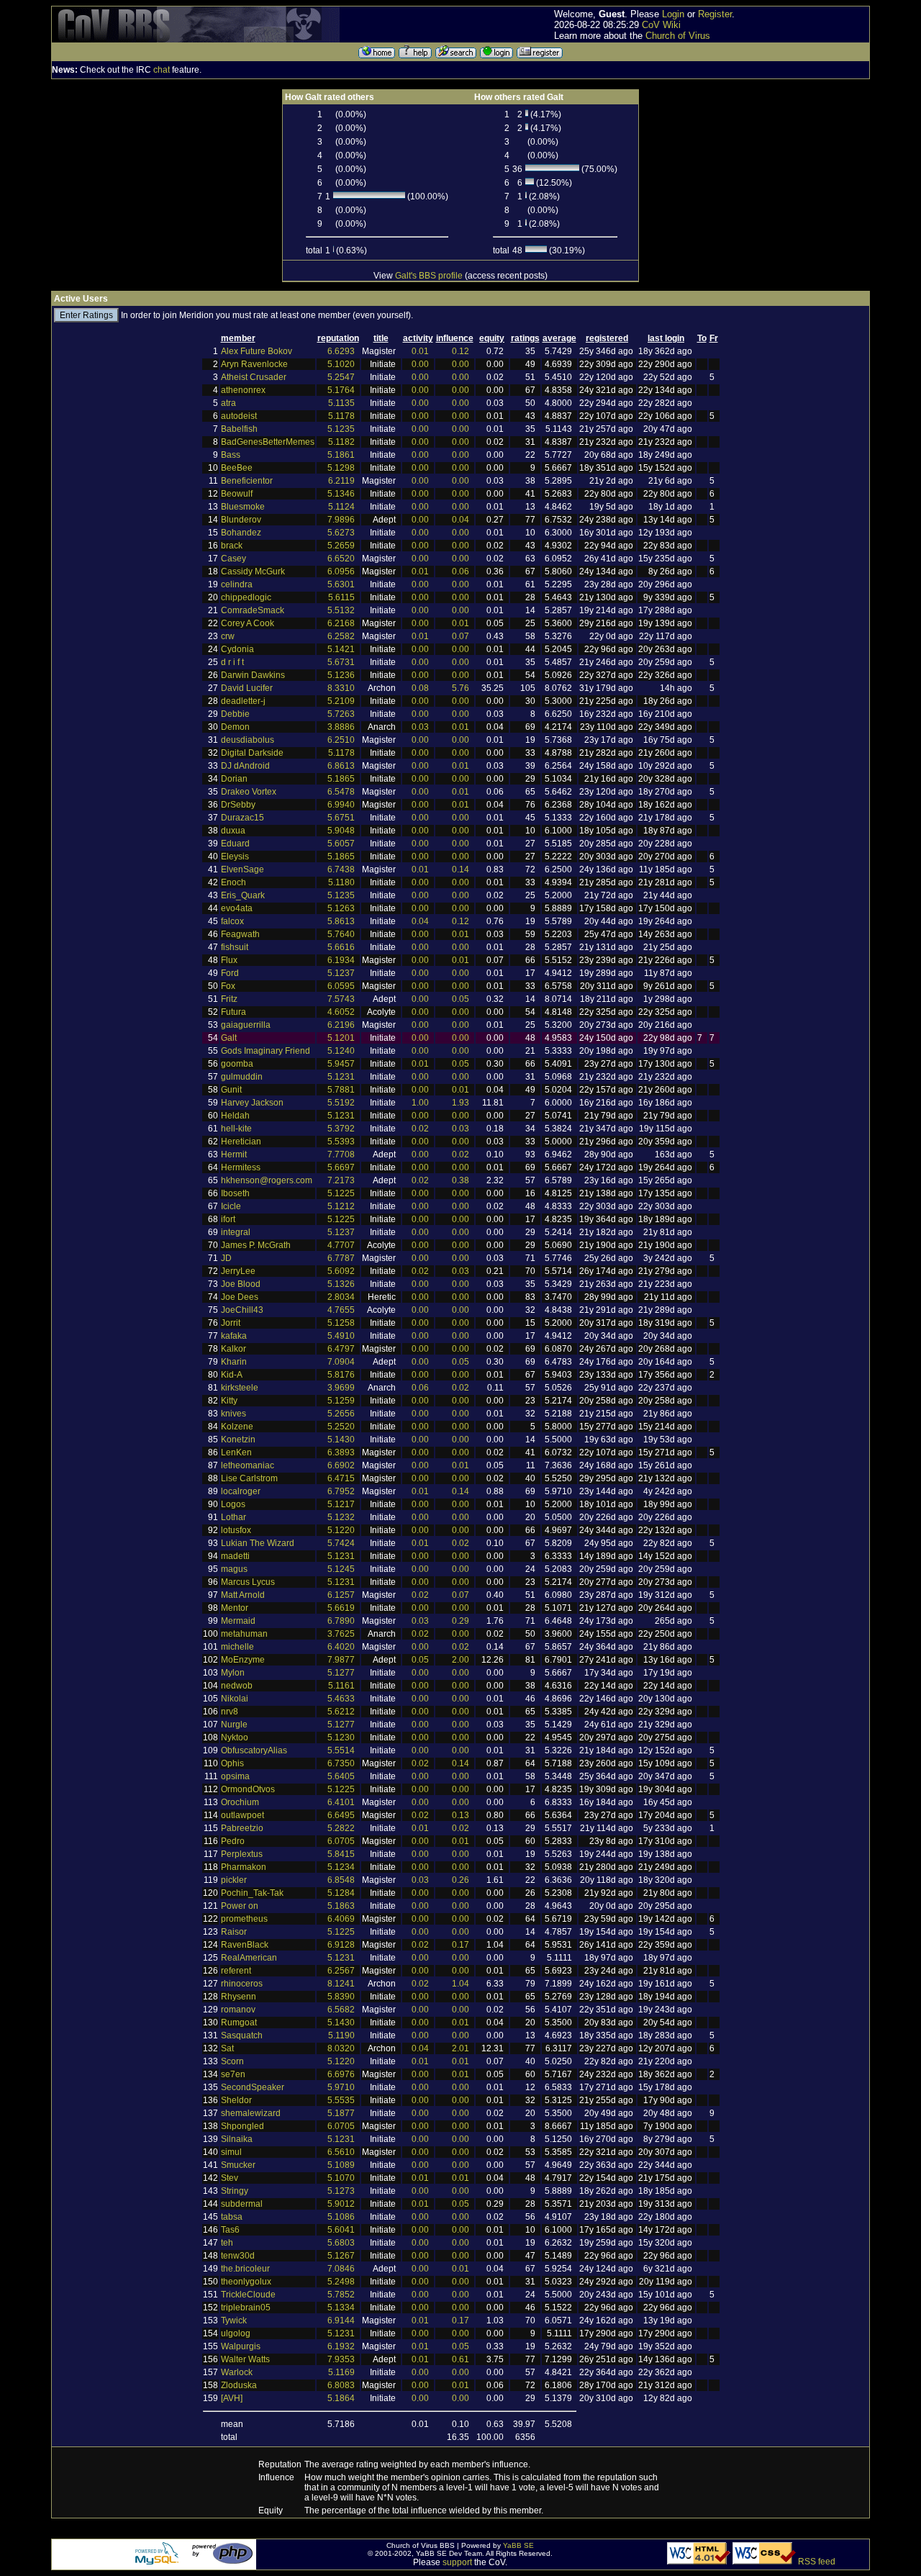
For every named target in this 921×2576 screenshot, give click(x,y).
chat (162, 70)
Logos (233, 1504)
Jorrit (231, 1323)
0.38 (460, 1180)
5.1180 (341, 882)
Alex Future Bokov (257, 351)
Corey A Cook (248, 623)
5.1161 (341, 1686)
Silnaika (237, 2139)
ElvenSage (242, 869)
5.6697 (341, 1167)
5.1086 (341, 2217)
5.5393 (341, 1142)
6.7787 (341, 1258)
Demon (235, 727)
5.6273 (341, 533)
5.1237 (341, 973)
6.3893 (341, 1452)
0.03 (420, 727)
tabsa (232, 2217)
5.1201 (341, 1038)
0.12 (460, 351)
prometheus (244, 1919)
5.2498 (341, 2282)
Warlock (237, 2372)
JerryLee (238, 1271)
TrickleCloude (248, 2295)
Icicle (231, 1206)
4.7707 (341, 1245)
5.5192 (341, 1103)
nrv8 (230, 1712)
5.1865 (341, 779)
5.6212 (341, 1712)
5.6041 (341, 2230)
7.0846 (341, 2269)
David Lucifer (247, 688)
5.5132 (341, 610)
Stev (230, 2178)
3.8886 (341, 727)
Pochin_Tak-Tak (252, 1893)
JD (226, 1258)
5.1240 (341, 1051)
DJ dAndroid (245, 766)
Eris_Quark (243, 895)
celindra (237, 584)
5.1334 (341, 2308)
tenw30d (238, 2256)
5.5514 (341, 1750)
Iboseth (235, 1193)
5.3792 (341, 1129)
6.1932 (341, 2346)
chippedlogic (246, 597)
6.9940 (341, 805)
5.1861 (341, 455)
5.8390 (341, 1997)
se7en (233, 2074)
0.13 (460, 1815)
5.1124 (341, 507)
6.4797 (341, 1349)
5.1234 (341, 1867)
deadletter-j (243, 701)
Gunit (231, 1090)
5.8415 (341, 1854)
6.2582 (341, 636)
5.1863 (341, 1906)
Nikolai (235, 1699)
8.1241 (341, 1984)
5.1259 (341, 1401)
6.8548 (341, 1880)
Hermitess (241, 1167)
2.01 (460, 2048)
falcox (232, 921)
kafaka (234, 1336)
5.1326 (341, 1284)
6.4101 (341, 1802)
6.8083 (341, 2385)
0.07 (460, 636)
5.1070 (341, 2178)
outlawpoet (242, 1815)
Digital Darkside (252, 753)
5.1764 (341, 390)
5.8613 (341, 921)
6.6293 (341, 351)
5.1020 (341, 364)
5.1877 (341, 2113)
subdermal (242, 2204)
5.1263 (341, 908)
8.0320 (341, 2048)
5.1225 (341, 1193)
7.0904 (341, 1362)
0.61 (460, 2359)
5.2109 (341, 701)
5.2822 (341, 1828)
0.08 (420, 688)
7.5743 (341, 999)
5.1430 (341, 1440)
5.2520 (341, 1427)
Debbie (235, 714)
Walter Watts (245, 2359)
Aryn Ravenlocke (254, 364)
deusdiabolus (248, 740)
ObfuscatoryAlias (254, 1750)
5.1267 (341, 2256)
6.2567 (341, 1971)
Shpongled (242, 2126)
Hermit (234, 1154)
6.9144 (341, 2320)
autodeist (239, 416)
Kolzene (237, 1427)
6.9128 (341, 1945)
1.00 (420, 1103)
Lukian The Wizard (258, 1543)
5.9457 (341, 1064)
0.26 (460, 1880)
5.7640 (341, 934)
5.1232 (341, 1517)
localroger (241, 1491)
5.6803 (341, 2243)
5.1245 (341, 1569)
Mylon (233, 1673)
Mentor (235, 1608)
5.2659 (341, 546)
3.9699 (341, 1388)
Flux (229, 960)
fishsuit (235, 947)
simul (231, 2152)
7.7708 (341, 1154)
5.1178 (341, 416)
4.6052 (341, 1012)
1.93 (460, 1103)
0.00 (420, 364)
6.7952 (341, 1491)
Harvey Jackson (252, 1103)
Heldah (235, 1116)
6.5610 (341, 2152)
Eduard (235, 844)
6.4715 (341, 1478)
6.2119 (341, 481)
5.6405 (341, 1776)
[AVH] (232, 2398)
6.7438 (341, 869)
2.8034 (341, 1297)
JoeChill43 (242, 1310)
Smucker (238, 2165)
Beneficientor (247, 481)
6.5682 (341, 2010)
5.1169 (341, 2372)
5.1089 (341, 2165)
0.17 (460, 1945)
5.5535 (341, 2100)
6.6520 (341, 559)
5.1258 (341, 1323)
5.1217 (341, 1504)
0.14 (460, 869)
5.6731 (341, 662)
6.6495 (341, 1815)
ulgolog (236, 2333)
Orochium (240, 1802)
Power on (240, 1906)
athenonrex (243, 390)
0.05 (460, 999)
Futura (233, 1012)
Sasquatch (242, 2035)
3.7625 (341, 1634)
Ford (230, 973)
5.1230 (341, 1737)
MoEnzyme (243, 1660)
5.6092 (341, 1271)
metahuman (244, 1634)
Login (673, 14)
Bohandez (241, 533)
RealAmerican (249, 1958)
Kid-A (232, 1375)
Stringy (235, 2191)
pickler (234, 1880)
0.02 (420, 1129)
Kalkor (233, 1349)
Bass (231, 455)
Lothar (233, 1517)
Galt (229, 1038)
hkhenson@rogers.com (267, 1180)
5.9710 (341, 2087)
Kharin (234, 1362)
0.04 (460, 520)
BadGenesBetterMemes (268, 442)
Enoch (233, 882)
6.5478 (341, 792)
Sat (227, 2048)
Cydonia (237, 649)
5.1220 (341, 1530)
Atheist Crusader (254, 377)
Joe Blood (241, 1284)
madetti (235, 1556)
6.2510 (341, 740)
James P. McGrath (256, 1245)
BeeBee (237, 468)
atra (228, 403)
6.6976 (341, 2074)
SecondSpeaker (253, 2087)
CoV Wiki (661, 25)
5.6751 (341, 818)
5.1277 (341, 1673)
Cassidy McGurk (253, 571)
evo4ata (237, 908)
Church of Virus (678, 36)
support (457, 2562)
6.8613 (341, 766)
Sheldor (236, 2100)
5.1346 (341, 494)
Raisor (234, 1932)
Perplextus (242, 1854)
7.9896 (341, 520)
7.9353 (341, 2359)
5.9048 (341, 831)
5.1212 (341, 1206)
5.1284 (341, 1893)
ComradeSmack (253, 610)
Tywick (234, 2320)
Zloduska (239, 2385)
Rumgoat (239, 2023)
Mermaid (238, 1621)
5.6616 (341, 947)
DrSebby (238, 805)
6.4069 (341, 1919)
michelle (237, 1647)
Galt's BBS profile (429, 276)
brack (232, 546)
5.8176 (341, 1375)
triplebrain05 (246, 2308)
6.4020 (341, 1647)
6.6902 (341, 1465)
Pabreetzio (242, 1828)
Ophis (232, 1763)
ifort (228, 1219)
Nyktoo (235, 1737)
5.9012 (341, 2204)
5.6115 (341, 597)
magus (234, 1569)
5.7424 (341, 1543)
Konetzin (238, 1440)
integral (236, 1232)
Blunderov (241, 520)
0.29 (460, 1621)
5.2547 (341, 377)
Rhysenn (239, 1997)
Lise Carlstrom (249, 1478)
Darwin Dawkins (253, 675)
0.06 (460, 571)
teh (227, 2243)
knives (233, 1414)
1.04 (460, 1984)
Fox (228, 986)
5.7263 (341, 714)
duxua (233, 831)
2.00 (460, 1660)
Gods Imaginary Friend (266, 1051)
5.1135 (341, 403)
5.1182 (341, 442)
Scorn (232, 2061)
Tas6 (230, 2230)
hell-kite (236, 1129)
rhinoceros (242, 1984)
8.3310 (341, 688)
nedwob (237, 1686)
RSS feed (817, 2562)
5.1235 (341, 429)
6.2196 (341, 1025)
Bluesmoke (243, 507)
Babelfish (239, 429)
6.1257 (341, 1595)
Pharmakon (244, 1867)
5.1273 (341, 2191)
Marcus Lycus (248, 1582)
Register (715, 14)
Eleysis (235, 857)
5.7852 (341, 2295)
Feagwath (240, 934)
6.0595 (341, 986)
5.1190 (341, 2035)
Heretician (241, 1142)
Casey (233, 559)
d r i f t (232, 662)
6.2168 (341, 623)
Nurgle (234, 1725)
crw (228, 636)
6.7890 (341, 1621)
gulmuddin (242, 1077)
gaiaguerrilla (246, 1025)
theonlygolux (246, 2282)
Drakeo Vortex (249, 792)
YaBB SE (518, 2545)
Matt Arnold (243, 1595)
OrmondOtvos (248, 1789)
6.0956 (341, 571)
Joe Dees (240, 1297)
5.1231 (341, 1077)
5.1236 (341, 675)
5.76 (460, 688)
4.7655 (341, 1310)
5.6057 (341, 844)
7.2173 (341, 1180)
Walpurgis (241, 2346)
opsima (235, 1776)
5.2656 (341, 1414)
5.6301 (341, 584)
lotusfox (236, 1530)
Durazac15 (242, 818)
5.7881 (341, 1090)
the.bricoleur (245, 2269)
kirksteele (240, 1388)
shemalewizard (251, 2113)
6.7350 (341, 1763)
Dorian (234, 779)
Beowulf (237, 494)
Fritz (229, 999)
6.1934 (341, 960)
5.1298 (341, 468)
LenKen (236, 1452)
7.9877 (341, 1660)
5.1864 (341, 2398)
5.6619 (341, 1608)
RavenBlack (245, 1945)
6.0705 (341, 1841)
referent (236, 1971)
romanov (238, 2010)
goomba (237, 1064)
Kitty (229, 1401)
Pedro (233, 1841)
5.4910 (341, 1336)
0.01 (420, 351)
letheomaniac (248, 1465)
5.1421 (341, 649)
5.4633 (341, 1699)
